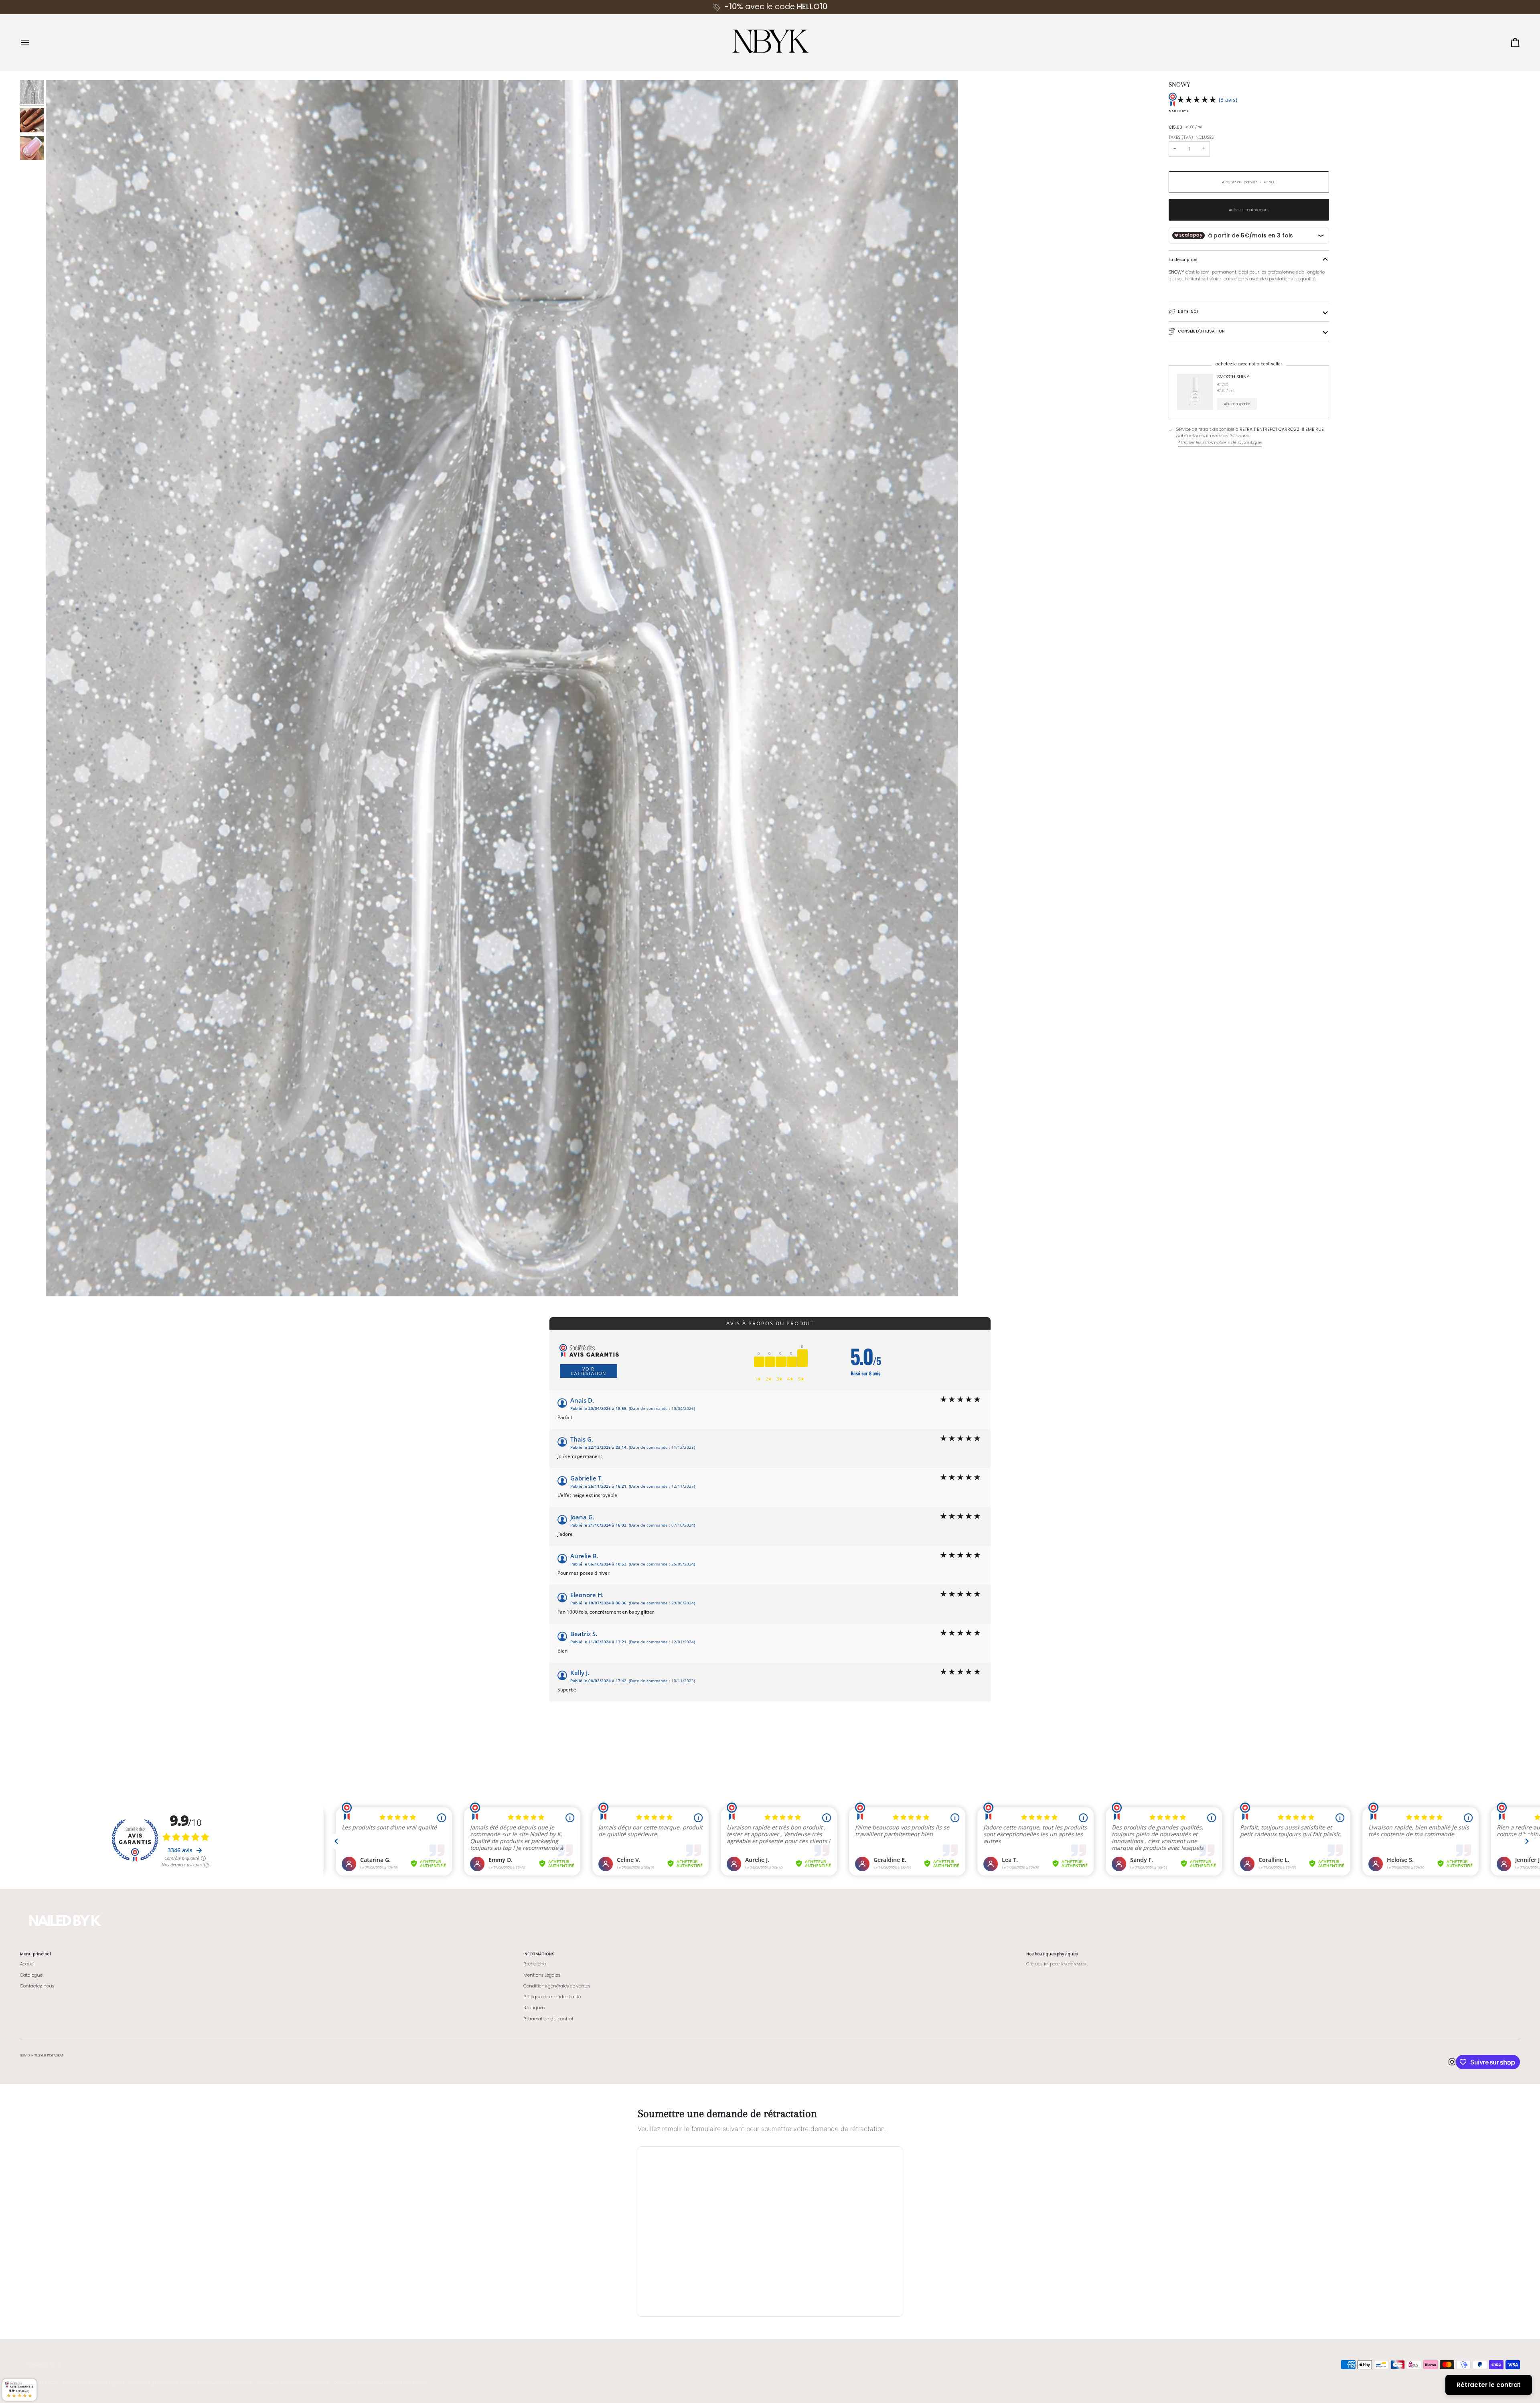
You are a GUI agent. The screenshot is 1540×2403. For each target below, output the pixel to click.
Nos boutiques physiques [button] (1052, 1954)
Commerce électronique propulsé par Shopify (380, 2383)
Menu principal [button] (35, 1954)
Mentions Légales (542, 1975)
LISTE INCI (1188, 311)
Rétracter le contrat (1489, 2385)
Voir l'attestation (588, 1371)
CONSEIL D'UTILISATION (1201, 331)
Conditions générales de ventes (557, 1986)
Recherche (535, 1964)
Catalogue (31, 1975)
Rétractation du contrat (548, 2019)
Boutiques (534, 2008)
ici (1046, 1964)
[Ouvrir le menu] (32, 43)
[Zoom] (502, 688)
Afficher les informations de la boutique (1220, 443)
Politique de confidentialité (552, 1997)
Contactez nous (37, 1986)
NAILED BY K (1179, 111)
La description (1183, 260)
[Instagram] (1452, 2062)
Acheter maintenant (1249, 210)
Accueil (28, 1964)
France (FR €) (41, 2364)
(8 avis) (1228, 100)
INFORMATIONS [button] (539, 1954)
